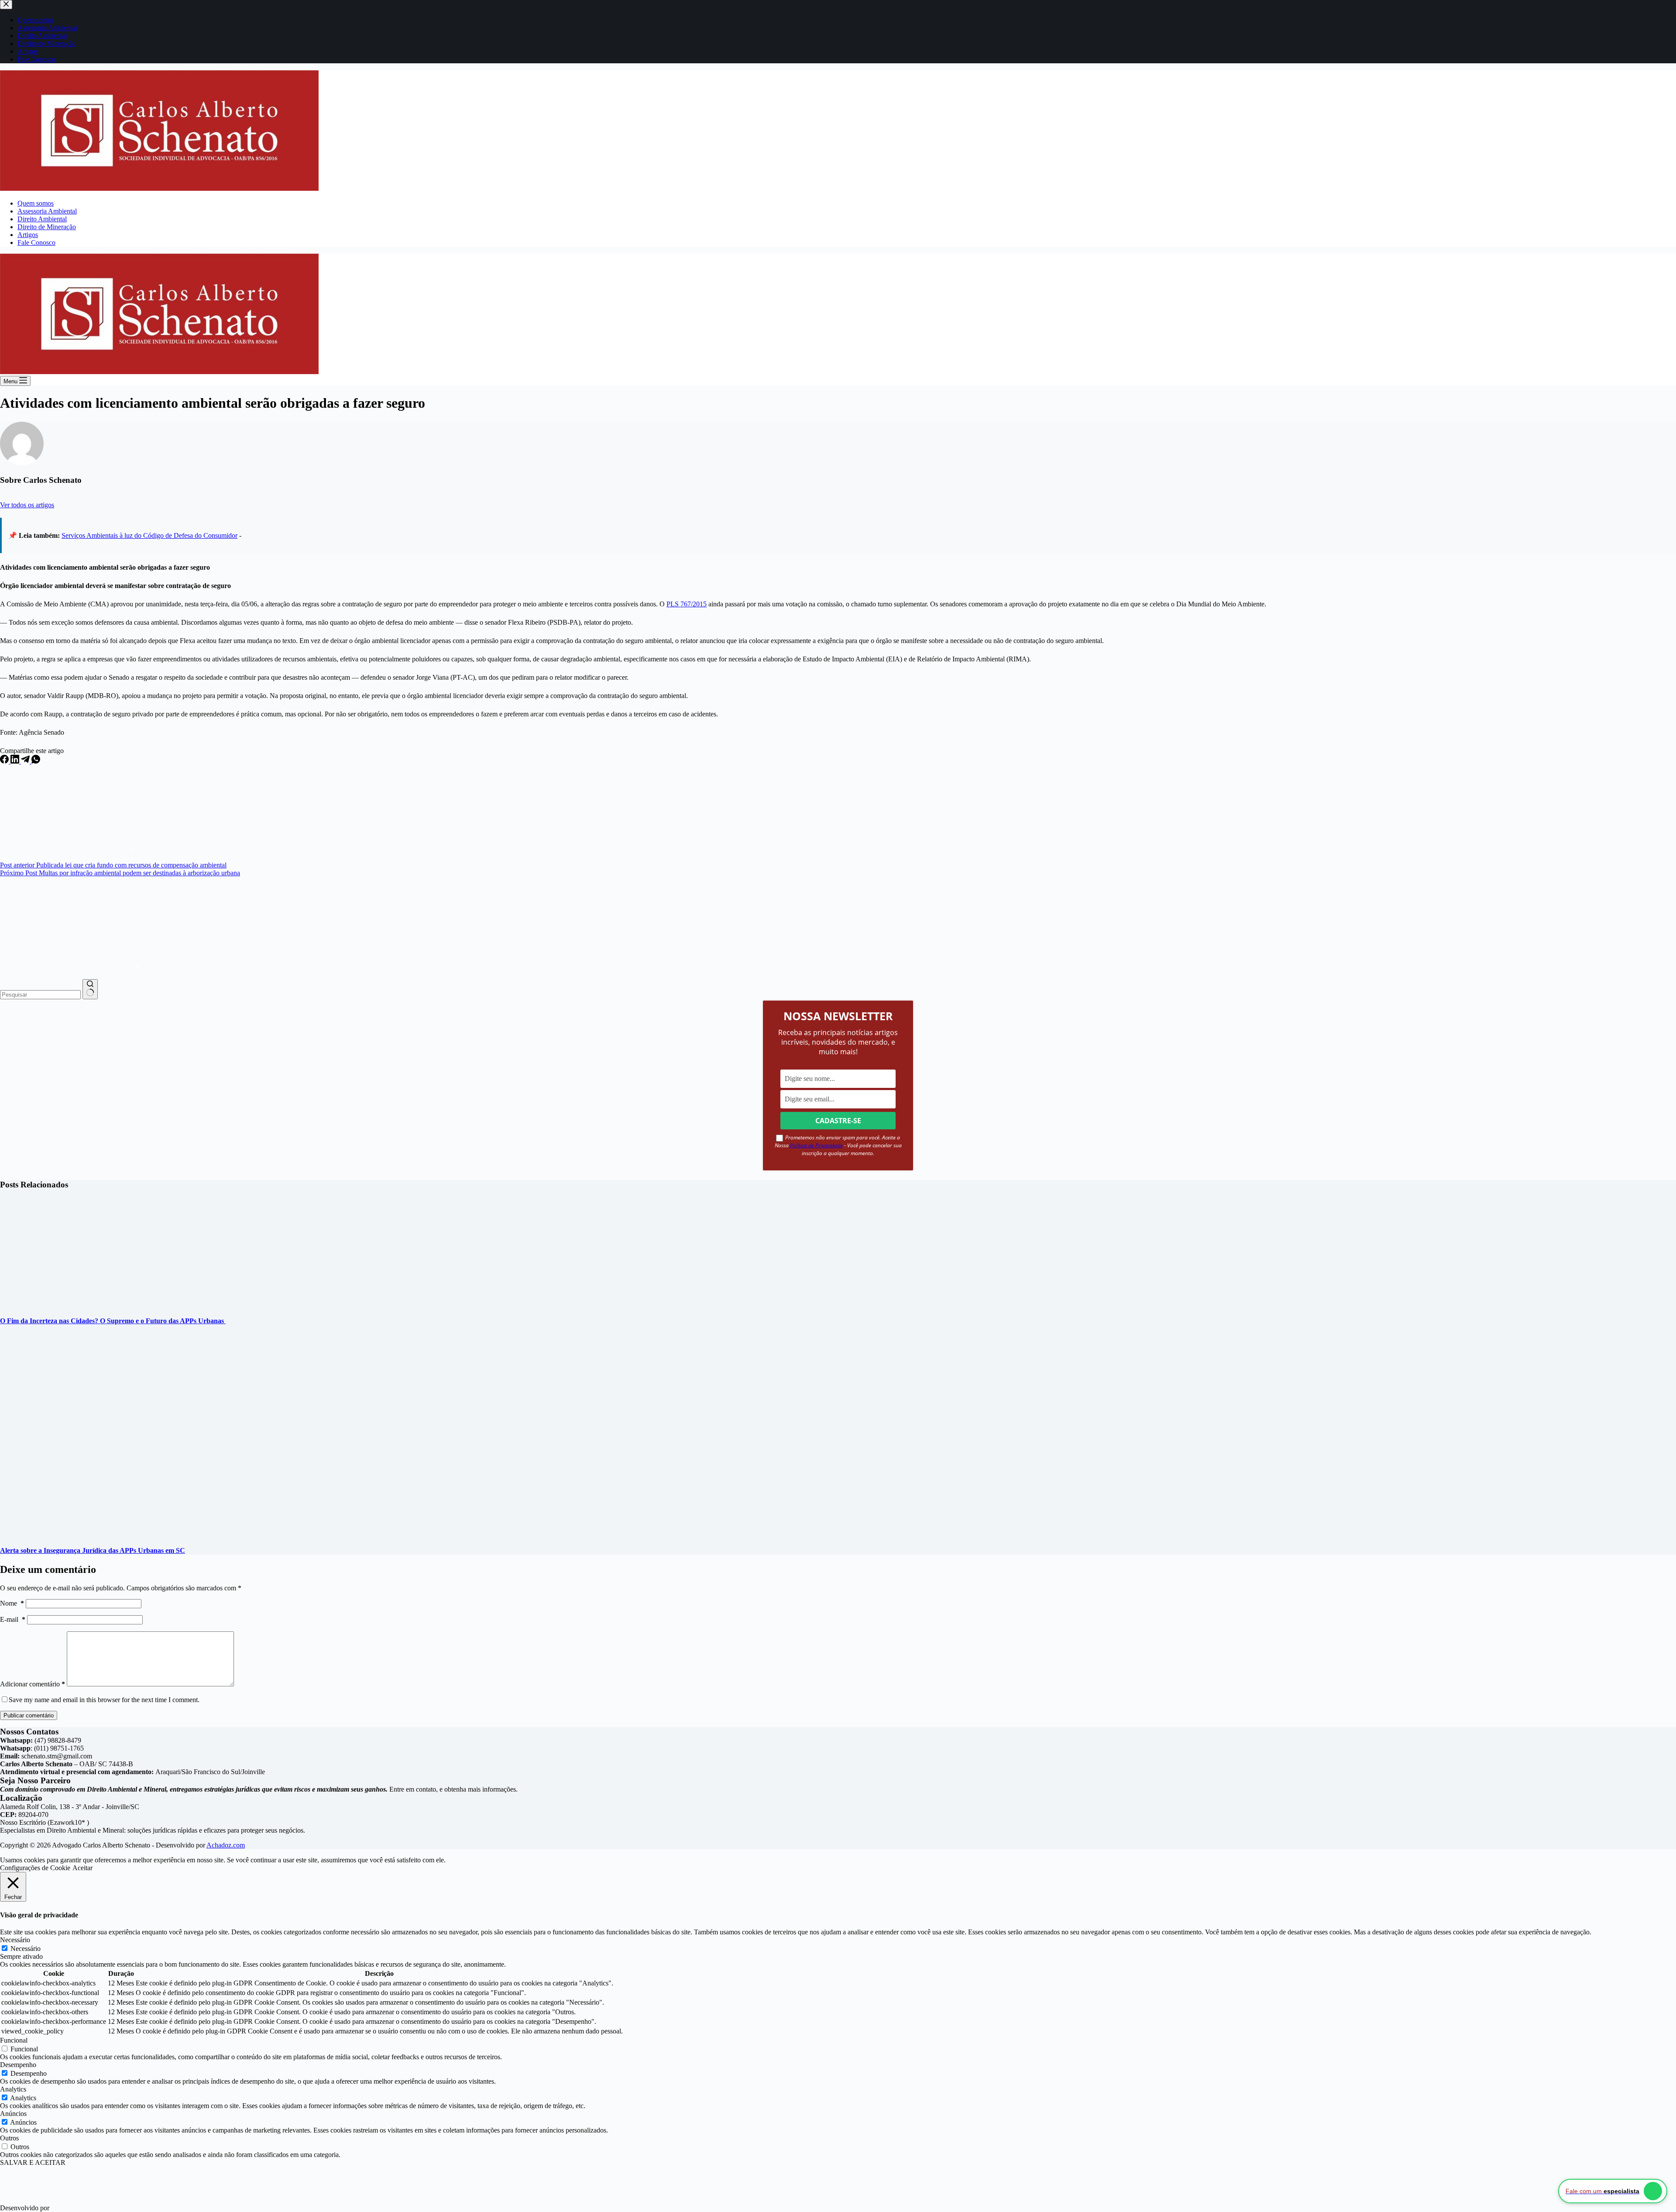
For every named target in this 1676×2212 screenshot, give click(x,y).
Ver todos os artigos (27, 505)
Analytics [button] (13, 2089)
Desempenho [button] (18, 2065)
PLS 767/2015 (687, 604)
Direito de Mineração (47, 227)
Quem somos (36, 203)
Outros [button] (9, 2138)
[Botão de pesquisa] (90, 989)
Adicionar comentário (33, 1684)
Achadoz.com (226, 1845)
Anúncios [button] (13, 2114)
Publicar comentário (29, 1715)
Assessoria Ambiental (47, 211)
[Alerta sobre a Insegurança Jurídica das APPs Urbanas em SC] (168, 1533)
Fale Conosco (36, 243)
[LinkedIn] (16, 761)
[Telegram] (26, 761)
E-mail (13, 1619)
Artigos (28, 235)
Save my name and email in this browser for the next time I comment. (104, 1700)
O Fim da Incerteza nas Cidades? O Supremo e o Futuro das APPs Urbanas (113, 1321)
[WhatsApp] (36, 761)
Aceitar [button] (82, 1868)
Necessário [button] (15, 1940)
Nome (12, 1603)
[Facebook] (5, 761)
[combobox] (40, 995)
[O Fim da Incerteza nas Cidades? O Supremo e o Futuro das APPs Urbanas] (95, 1303)
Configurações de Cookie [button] (35, 1868)
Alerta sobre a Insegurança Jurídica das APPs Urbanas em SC (93, 1550)
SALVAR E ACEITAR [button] (33, 2162)
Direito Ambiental (42, 219)
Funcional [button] (14, 2040)
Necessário (26, 1949)
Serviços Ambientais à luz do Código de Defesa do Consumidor (149, 535)
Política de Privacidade (816, 1145)
